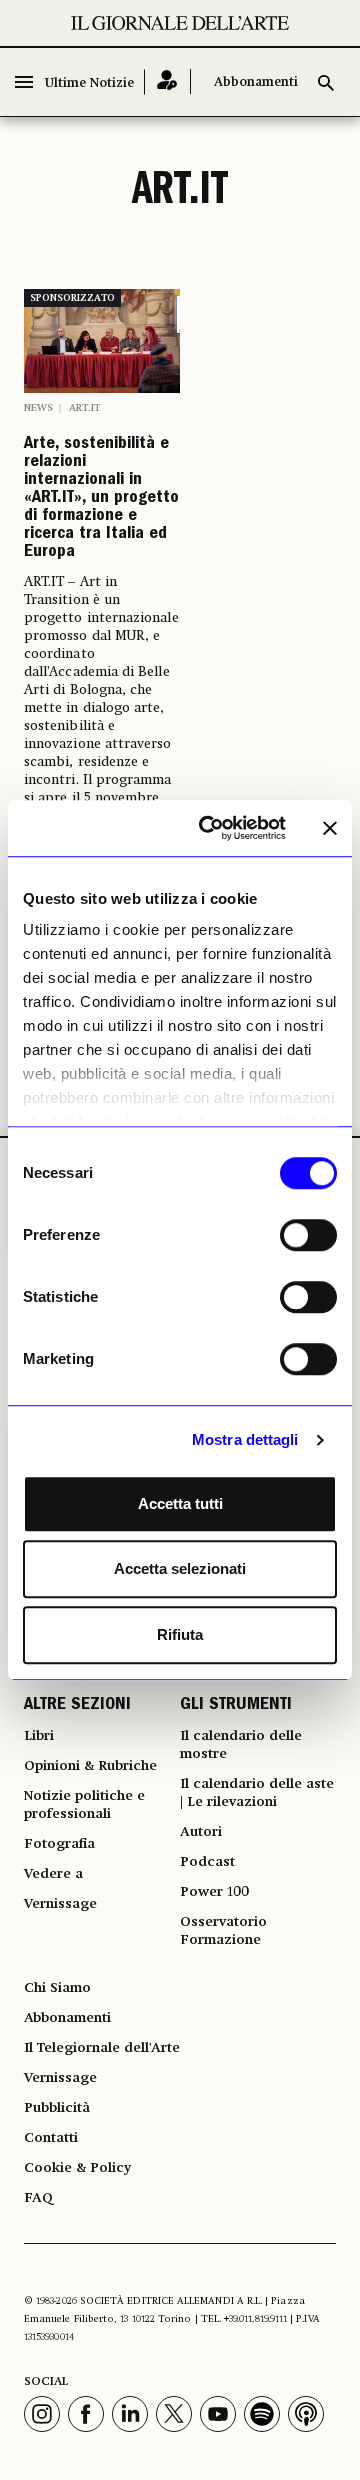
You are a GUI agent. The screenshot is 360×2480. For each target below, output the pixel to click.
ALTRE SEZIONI (77, 1706)
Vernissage (60, 1904)
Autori (201, 1832)
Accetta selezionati (180, 1568)
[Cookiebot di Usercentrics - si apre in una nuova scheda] (211, 828)
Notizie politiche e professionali (84, 1805)
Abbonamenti (256, 82)
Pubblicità (57, 2108)
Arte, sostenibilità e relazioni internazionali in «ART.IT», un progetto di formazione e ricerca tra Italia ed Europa (101, 499)
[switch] (308, 1235)
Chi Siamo (57, 1988)
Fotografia (59, 1844)
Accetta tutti (180, 1503)
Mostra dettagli (245, 1439)
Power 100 (214, 1892)
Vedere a (53, 1874)
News (38, 408)
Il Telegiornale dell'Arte (102, 2048)
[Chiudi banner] (330, 828)
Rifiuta (180, 1634)
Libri (39, 1736)
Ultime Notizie (89, 83)
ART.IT (84, 408)
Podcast (207, 1862)
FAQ (38, 2198)
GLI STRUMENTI (236, 1706)
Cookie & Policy (77, 2168)
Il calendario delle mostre (241, 1745)
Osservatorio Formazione (223, 1931)
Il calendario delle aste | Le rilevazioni (257, 1793)
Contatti (51, 2138)
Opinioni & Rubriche (90, 1766)
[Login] (167, 81)
